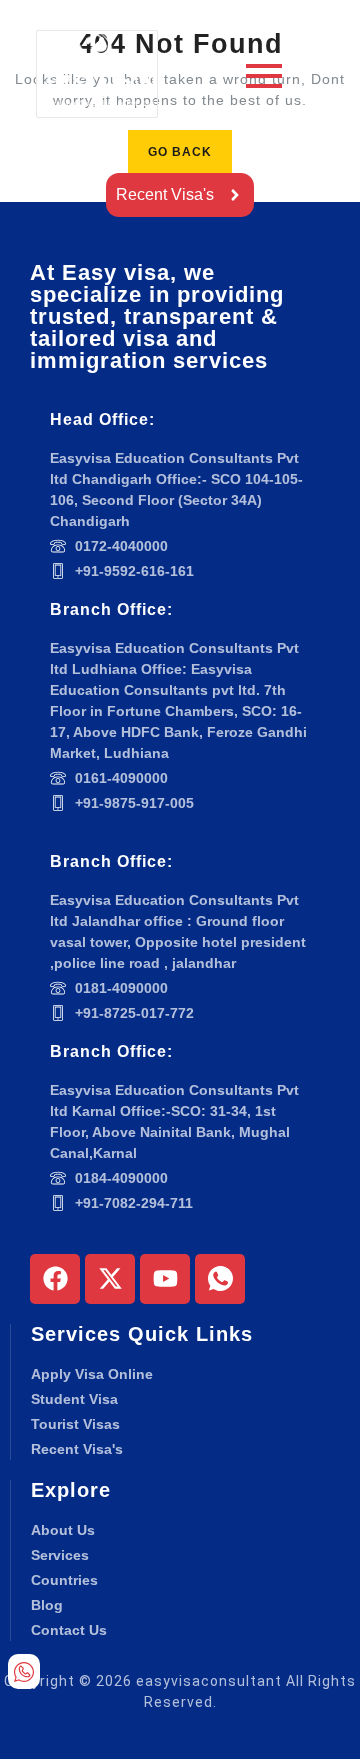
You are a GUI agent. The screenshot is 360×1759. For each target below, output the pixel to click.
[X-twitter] (110, 1279)
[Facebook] (55, 1279)
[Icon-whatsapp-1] (220, 1279)
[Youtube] (165, 1279)
